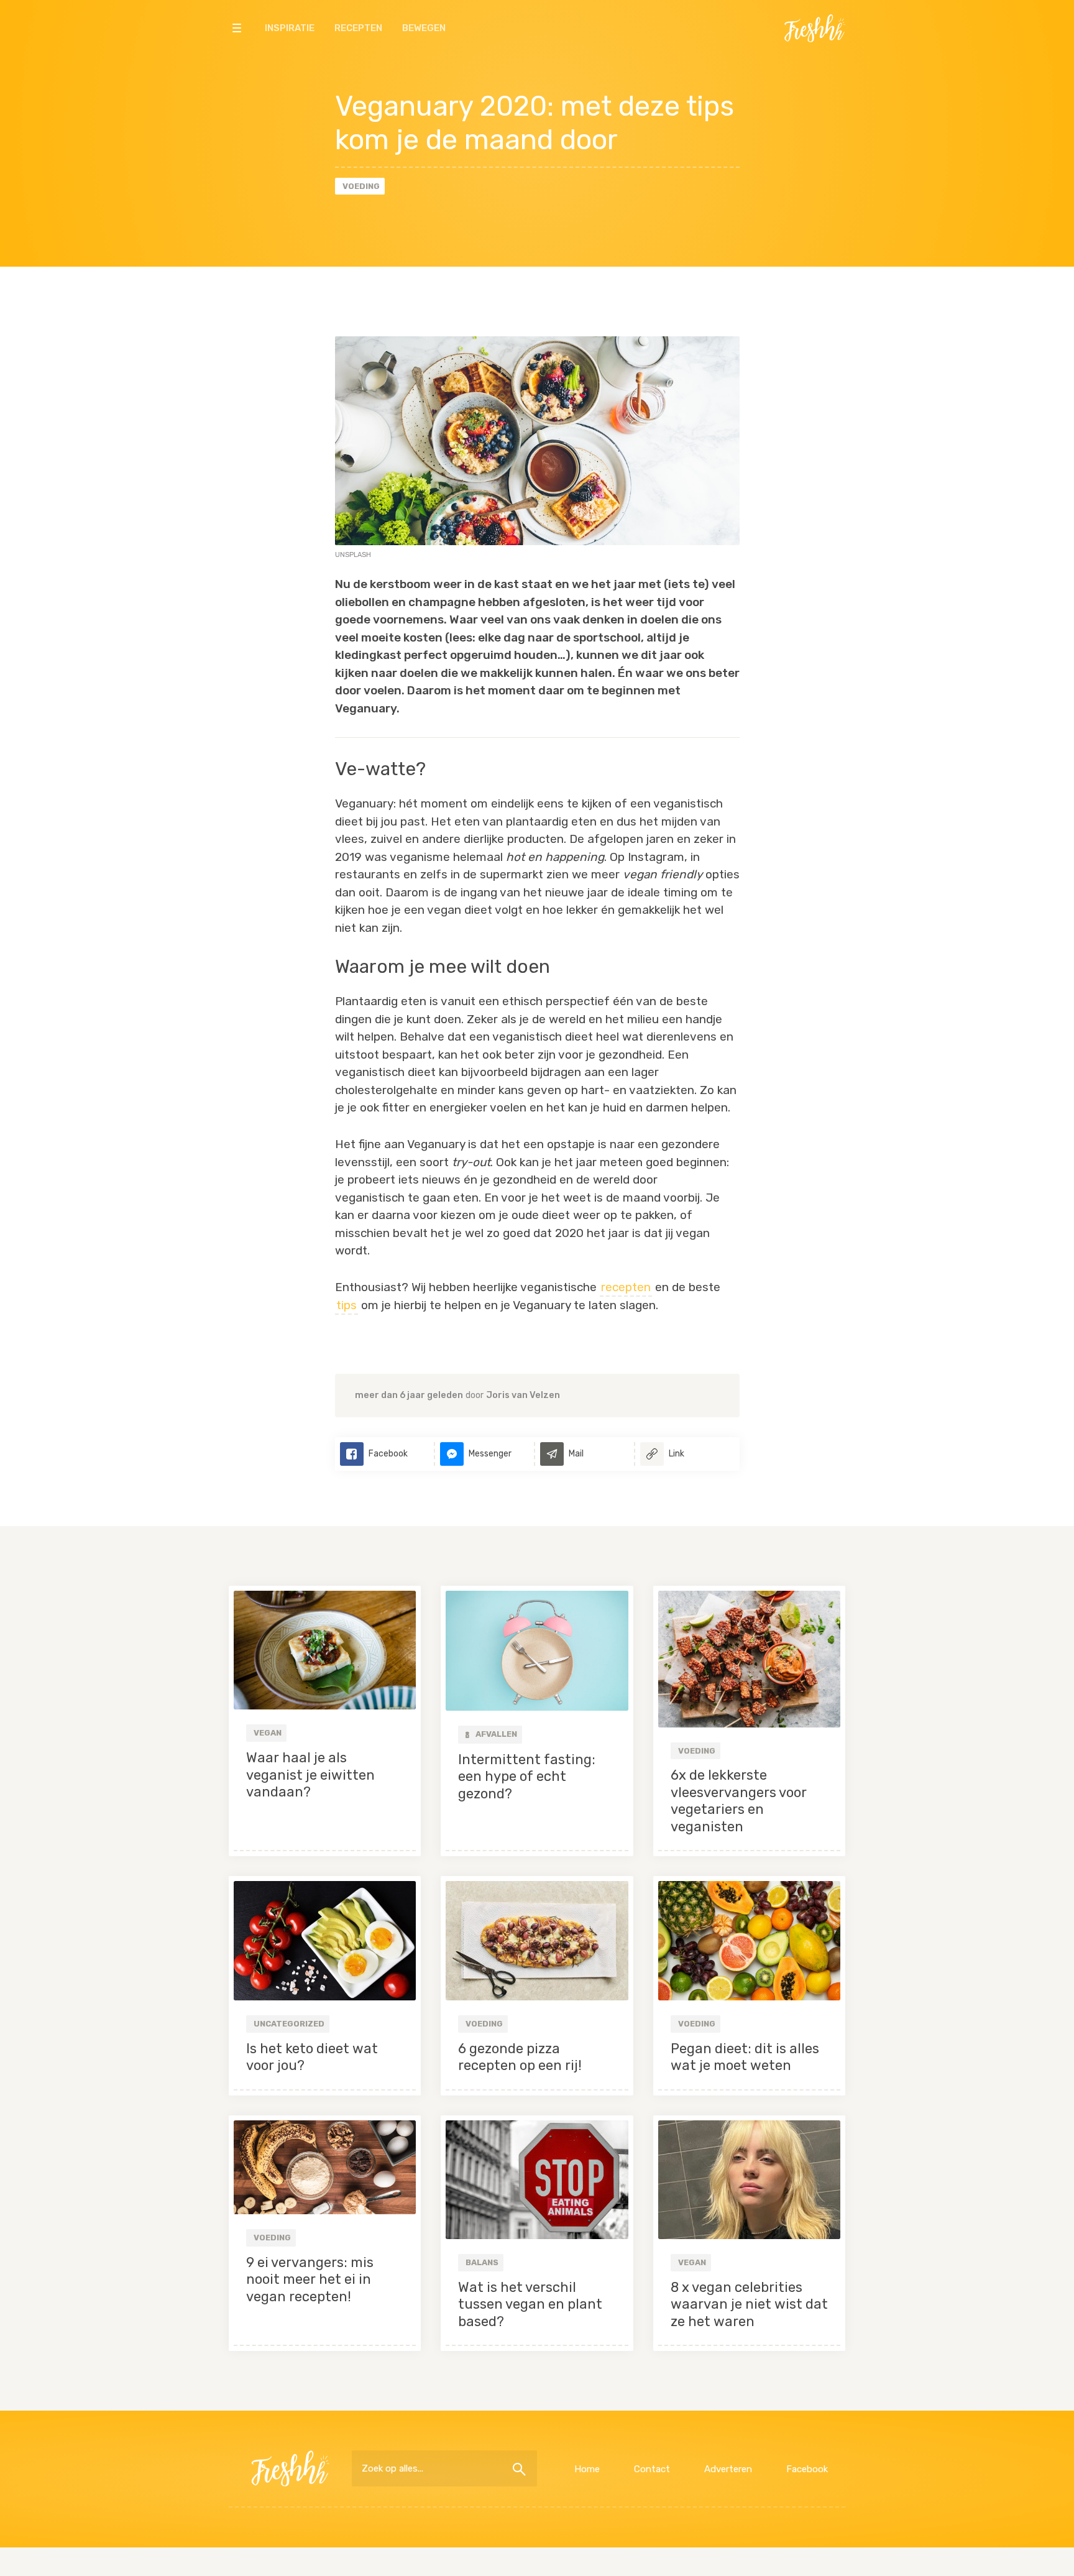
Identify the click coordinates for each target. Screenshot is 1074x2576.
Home (587, 2469)
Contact (652, 2469)
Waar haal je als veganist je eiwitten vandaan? (310, 1775)
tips (347, 1305)
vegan (268, 1733)
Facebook (807, 2469)
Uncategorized (289, 2024)
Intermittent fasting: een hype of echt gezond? (527, 1777)
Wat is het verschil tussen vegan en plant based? (530, 2304)
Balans (482, 2262)
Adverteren (728, 2469)
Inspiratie (290, 28)
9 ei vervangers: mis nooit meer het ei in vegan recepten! (310, 2279)
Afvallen (495, 1734)
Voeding (361, 186)
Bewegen (424, 28)
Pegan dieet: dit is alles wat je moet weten (745, 2057)
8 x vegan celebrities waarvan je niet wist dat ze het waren (749, 2304)
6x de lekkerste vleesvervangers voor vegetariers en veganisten (739, 1801)
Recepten (358, 28)
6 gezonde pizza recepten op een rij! (520, 2057)
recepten (626, 1287)
